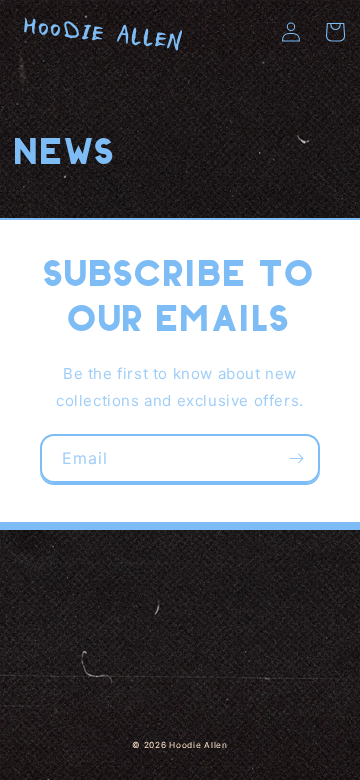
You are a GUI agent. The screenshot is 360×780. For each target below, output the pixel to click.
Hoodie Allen (198, 745)
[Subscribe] (296, 458)
